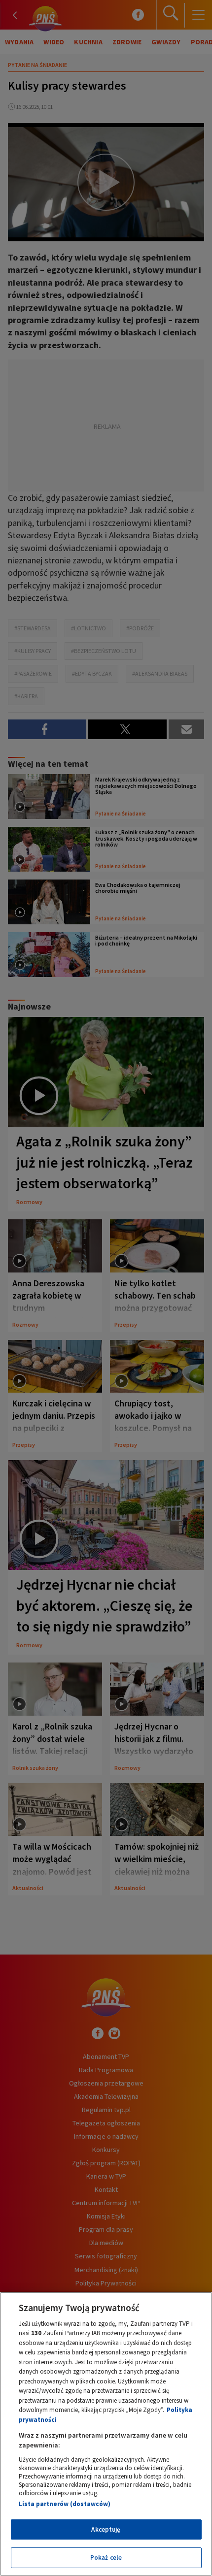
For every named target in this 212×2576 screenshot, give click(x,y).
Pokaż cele (106, 2558)
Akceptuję (106, 2529)
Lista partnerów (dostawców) (65, 2504)
